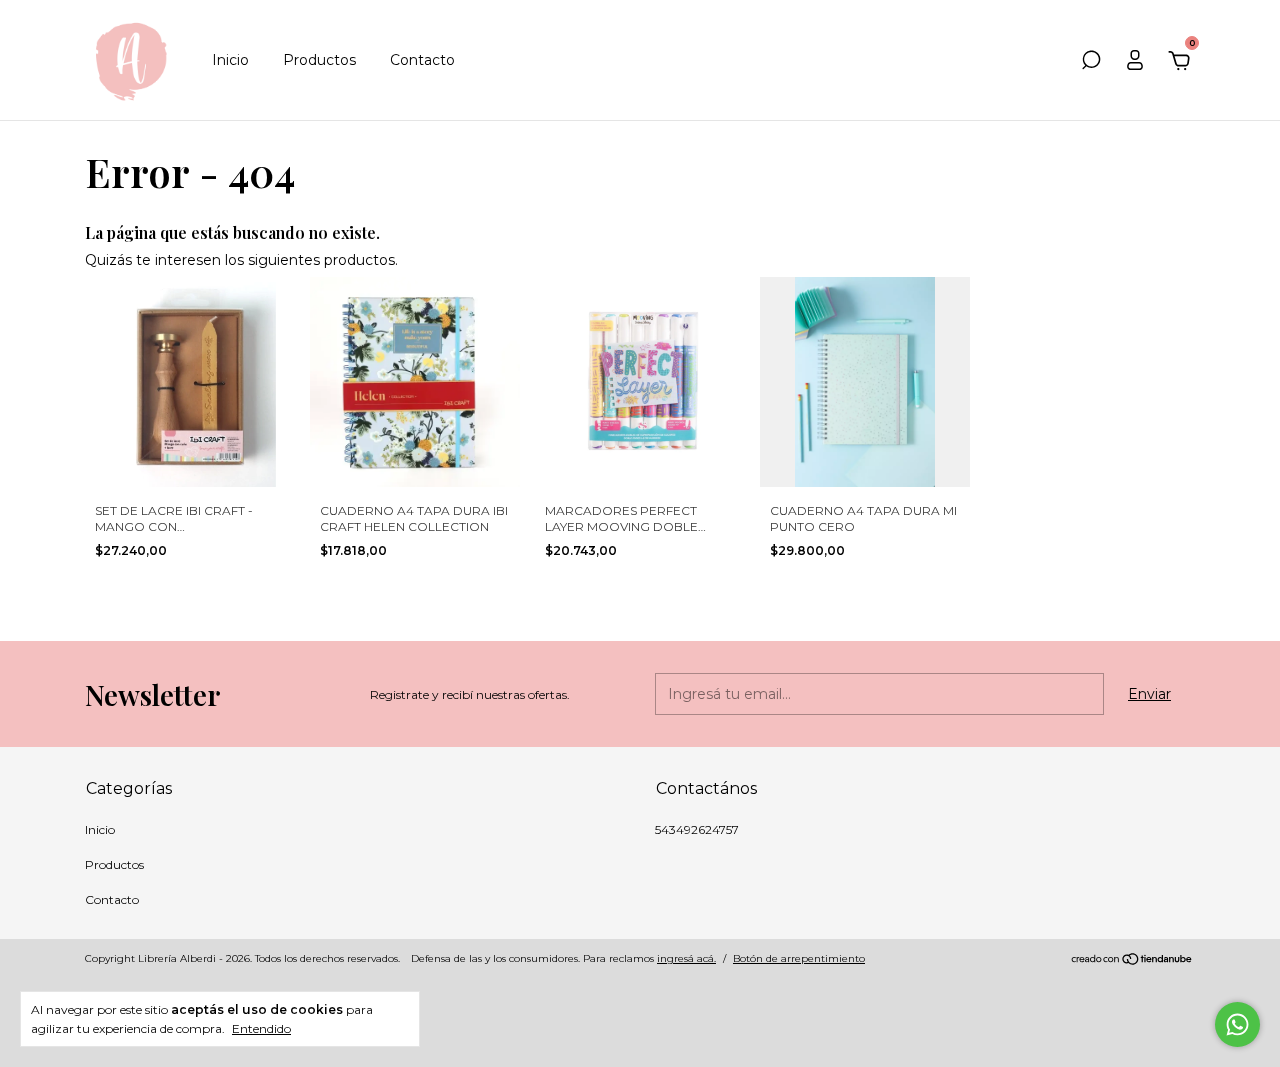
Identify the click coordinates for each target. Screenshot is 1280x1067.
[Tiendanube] (1132, 961)
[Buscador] (1091, 63)
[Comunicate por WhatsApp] (1237, 1024)
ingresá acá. (686, 958)
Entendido (261, 1028)
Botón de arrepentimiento (799, 958)
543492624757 (697, 829)
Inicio (230, 60)
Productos (319, 60)
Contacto (422, 60)
